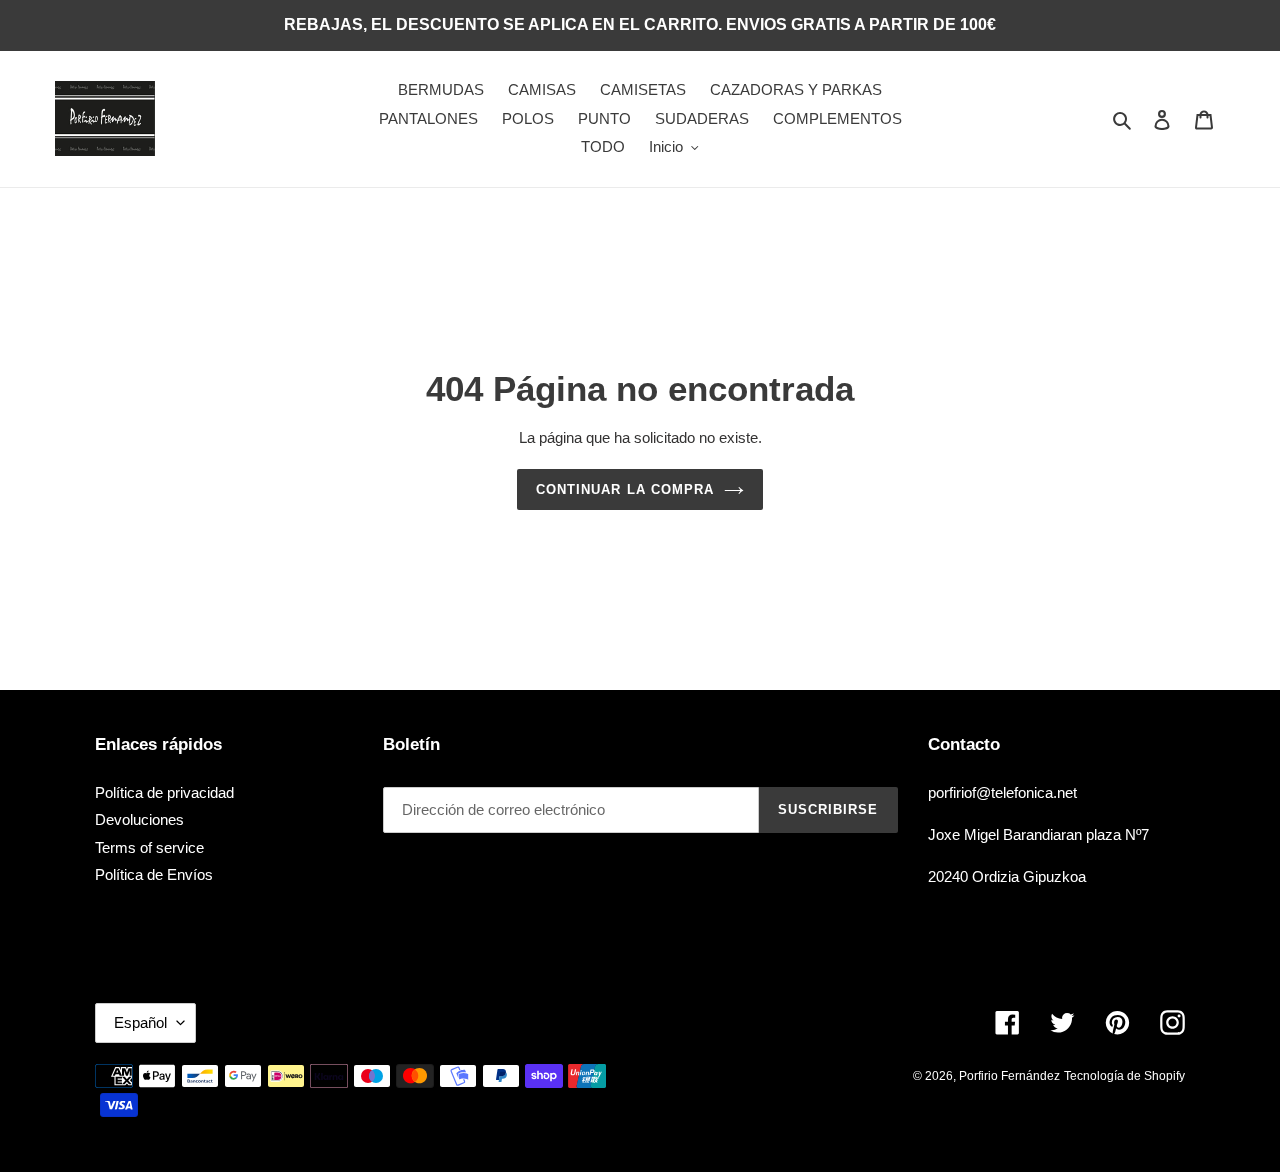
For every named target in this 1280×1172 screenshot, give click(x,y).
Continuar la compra (625, 489)
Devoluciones (139, 819)
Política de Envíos (154, 874)
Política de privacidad (164, 792)
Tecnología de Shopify (1124, 1076)
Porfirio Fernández (1009, 1076)
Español (140, 1022)
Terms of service (149, 847)
